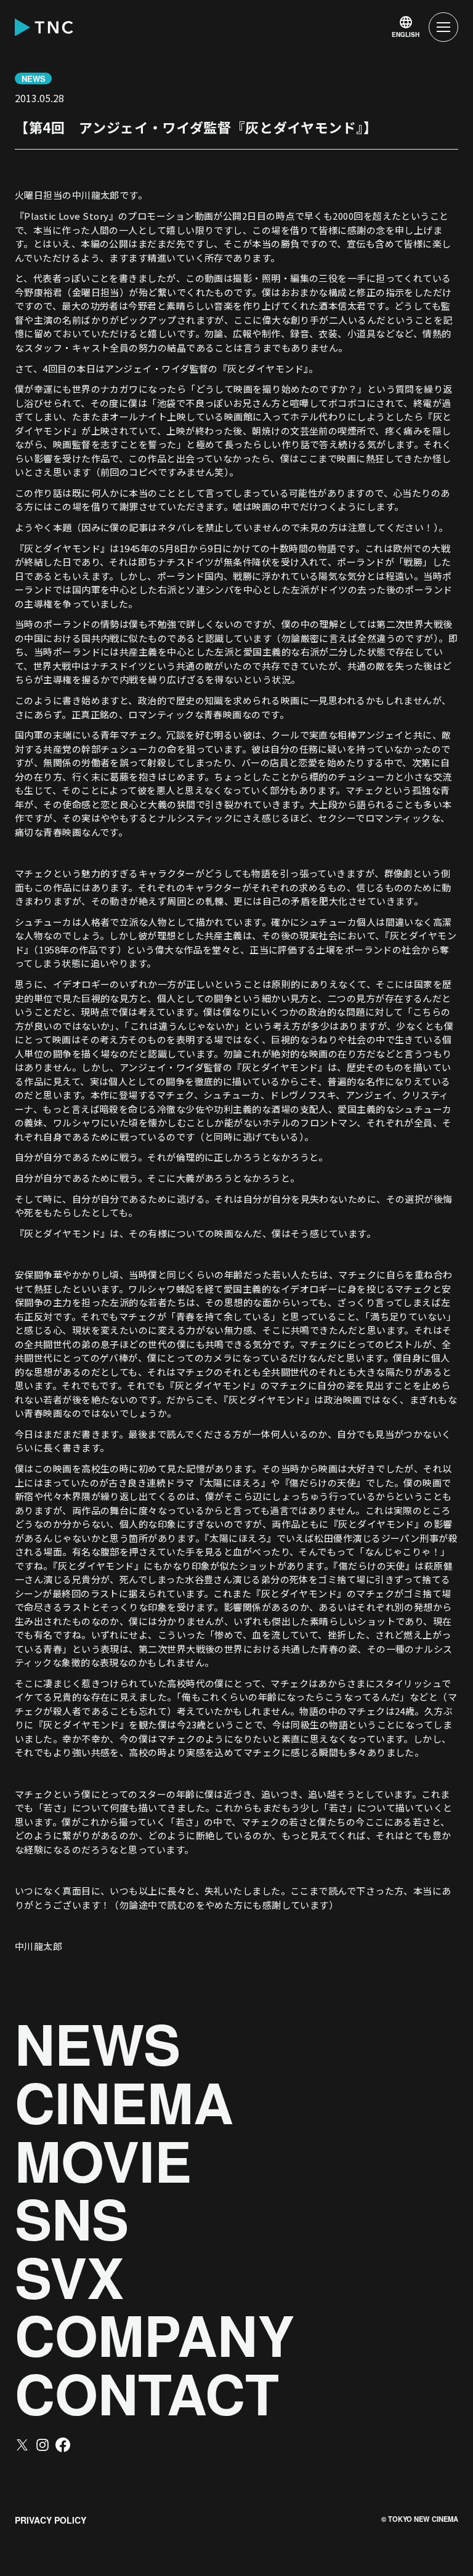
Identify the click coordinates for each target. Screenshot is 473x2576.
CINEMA (124, 2102)
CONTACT (147, 2393)
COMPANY (155, 2335)
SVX (69, 2277)
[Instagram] (42, 2445)
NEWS (98, 2044)
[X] (22, 2445)
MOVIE (103, 2161)
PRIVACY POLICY (51, 2520)
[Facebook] (63, 2445)
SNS (72, 2219)
